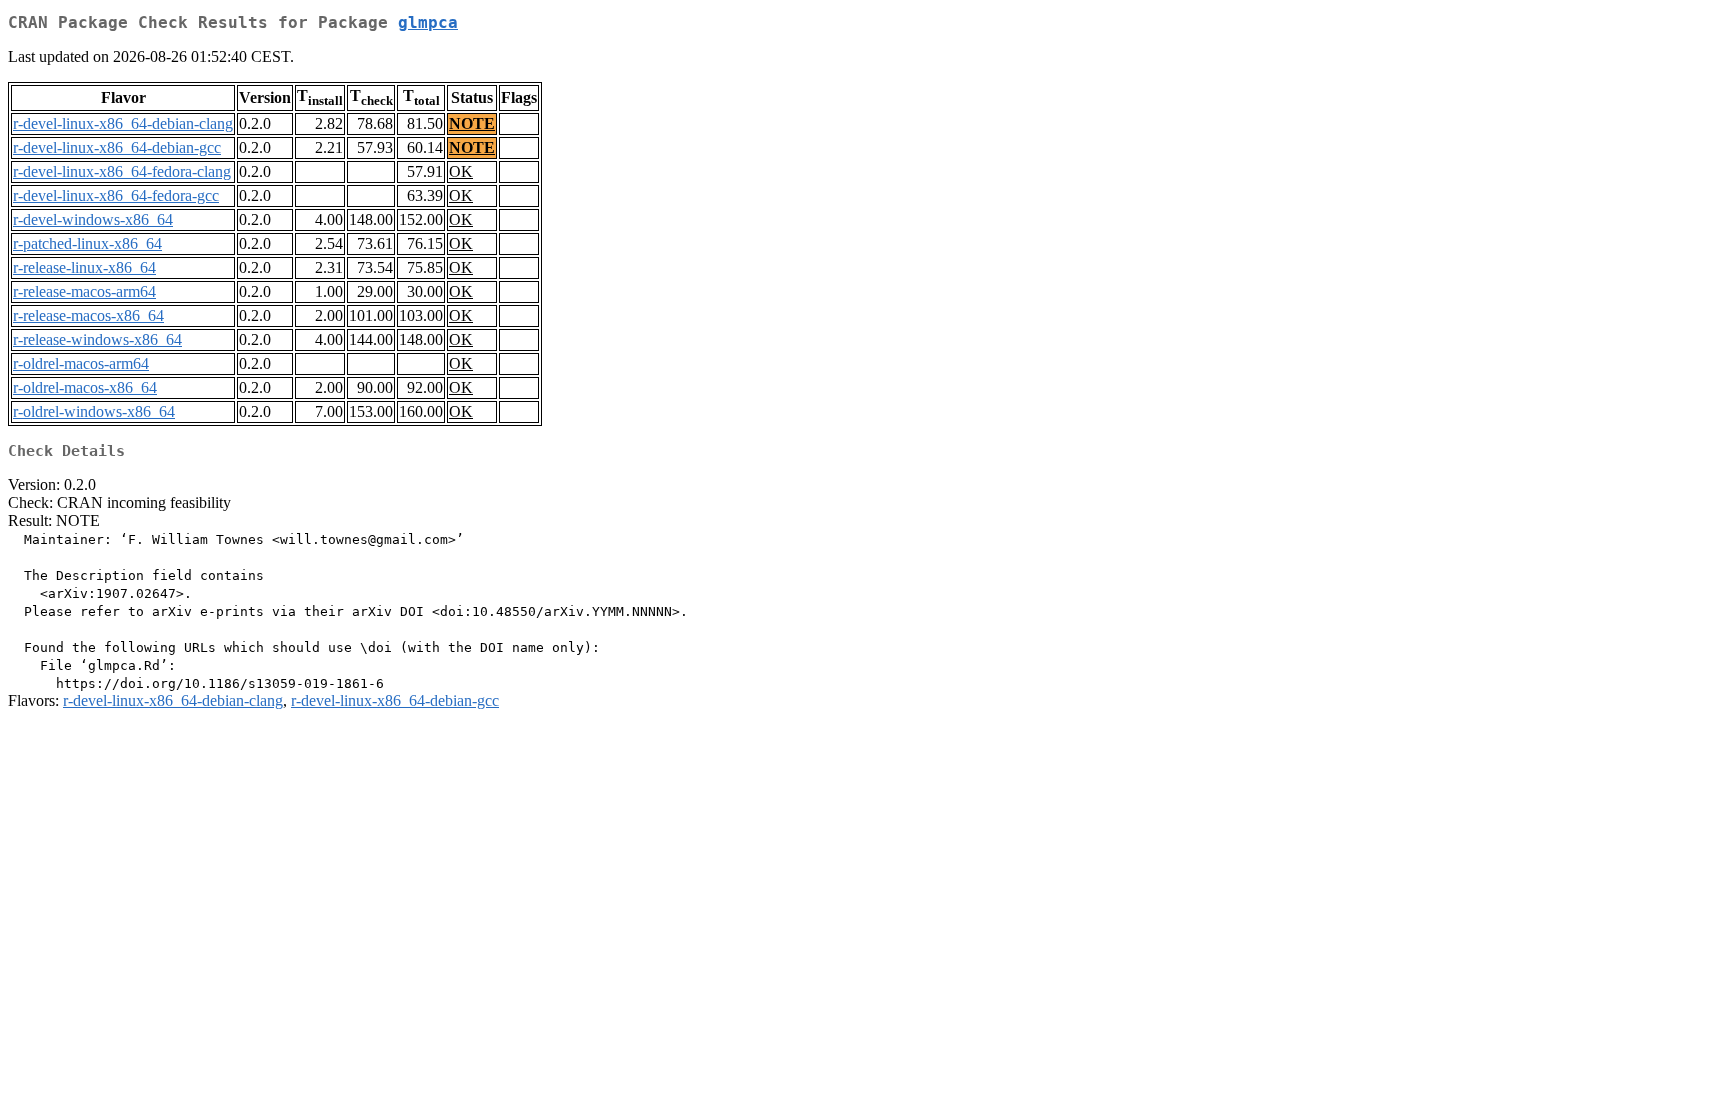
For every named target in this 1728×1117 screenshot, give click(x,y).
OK (461, 171)
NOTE (472, 123)
